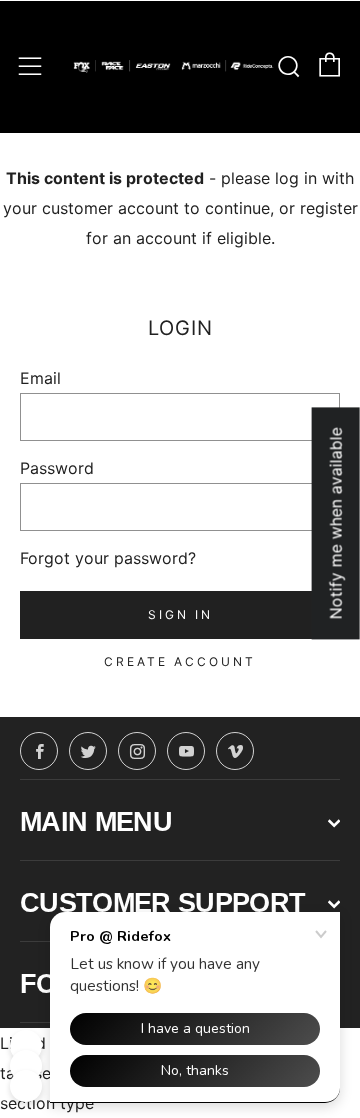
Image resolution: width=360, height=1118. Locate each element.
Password (57, 468)
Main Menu (96, 822)
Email (40, 378)
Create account (180, 661)
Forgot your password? (108, 558)
